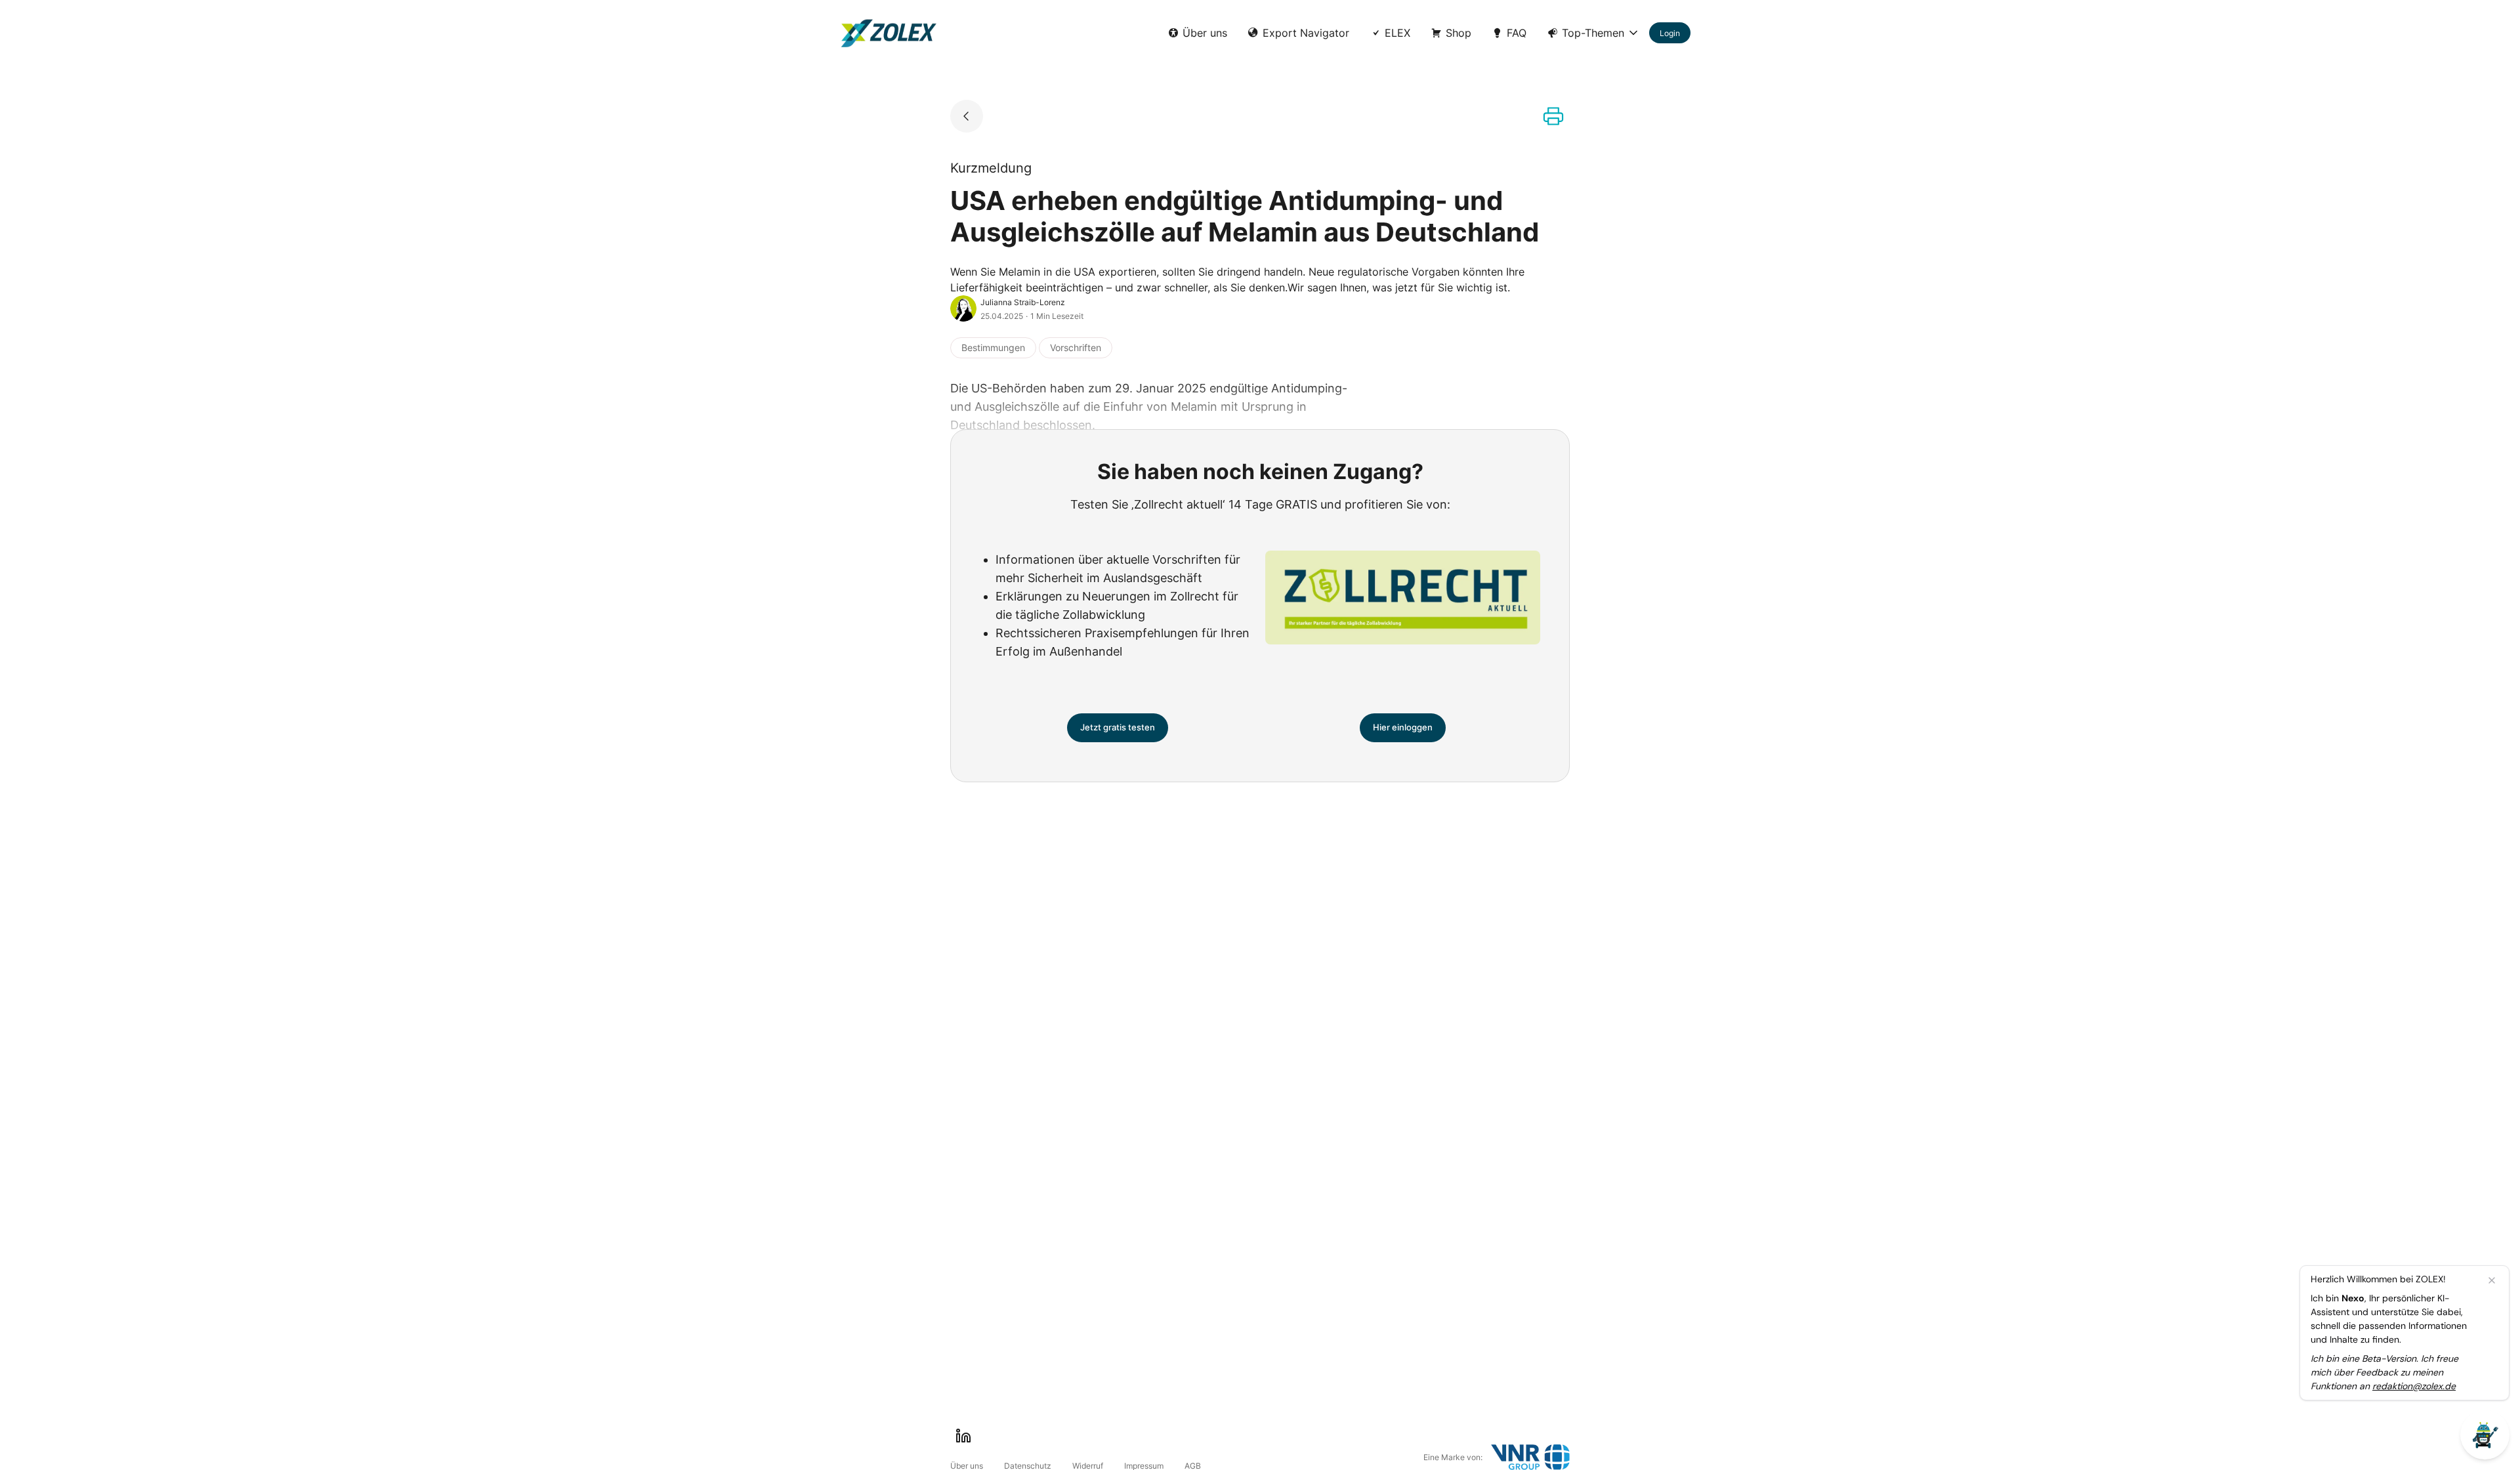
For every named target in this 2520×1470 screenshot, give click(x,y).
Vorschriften (1076, 347)
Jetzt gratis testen (1118, 727)
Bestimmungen (993, 347)
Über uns (1205, 33)
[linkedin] (963, 1436)
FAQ (1517, 33)
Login (1670, 33)
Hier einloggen (1403, 727)
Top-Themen (1593, 33)
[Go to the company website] (1530, 1457)
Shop (1459, 33)
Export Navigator (1306, 33)
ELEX (1397, 33)
